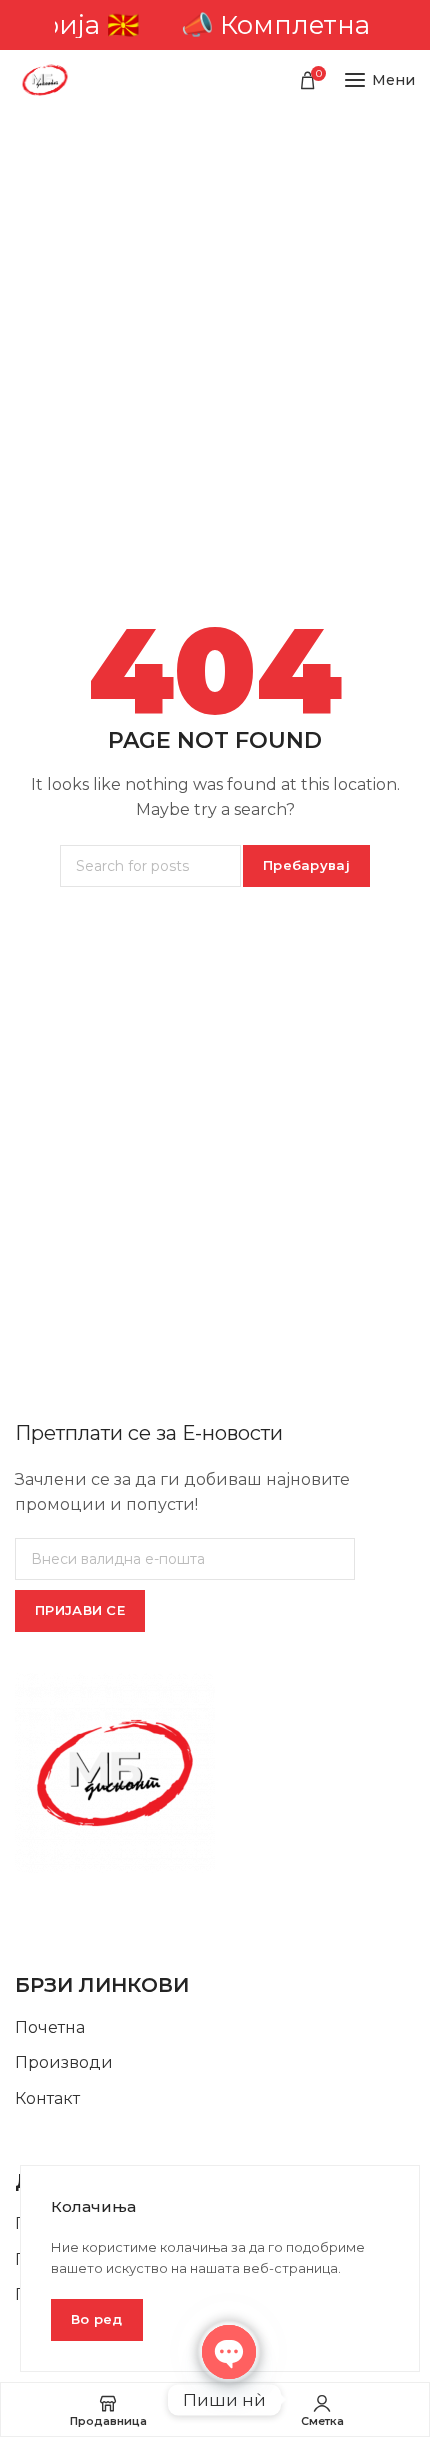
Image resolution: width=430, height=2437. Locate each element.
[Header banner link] (215, 25)
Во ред (97, 2319)
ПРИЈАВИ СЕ (80, 1610)
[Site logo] (45, 80)
